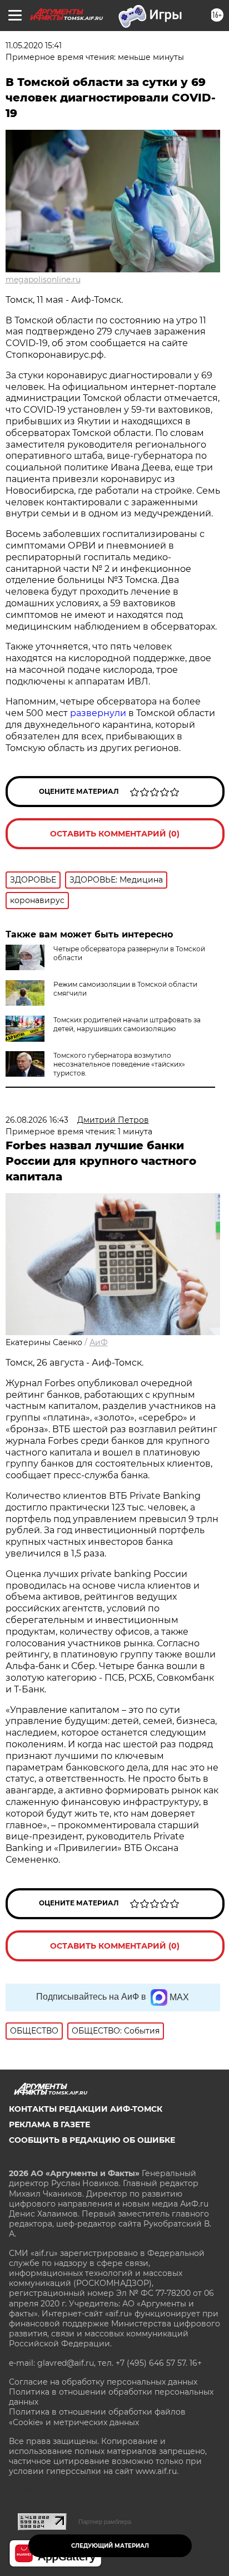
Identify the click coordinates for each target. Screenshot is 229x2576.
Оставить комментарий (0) (115, 834)
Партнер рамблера (105, 2522)
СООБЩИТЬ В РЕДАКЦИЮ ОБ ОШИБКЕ (92, 2140)
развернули (98, 713)
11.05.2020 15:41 (34, 45)
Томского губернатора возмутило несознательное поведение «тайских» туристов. (119, 1064)
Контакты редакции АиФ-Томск (86, 2109)
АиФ (99, 1342)
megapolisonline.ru (43, 280)
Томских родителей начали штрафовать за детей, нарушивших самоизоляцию (127, 1024)
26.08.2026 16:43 (37, 1120)
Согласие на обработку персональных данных (103, 2382)
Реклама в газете (49, 2124)
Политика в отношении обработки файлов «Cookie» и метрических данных (97, 2417)
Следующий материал (110, 2546)
